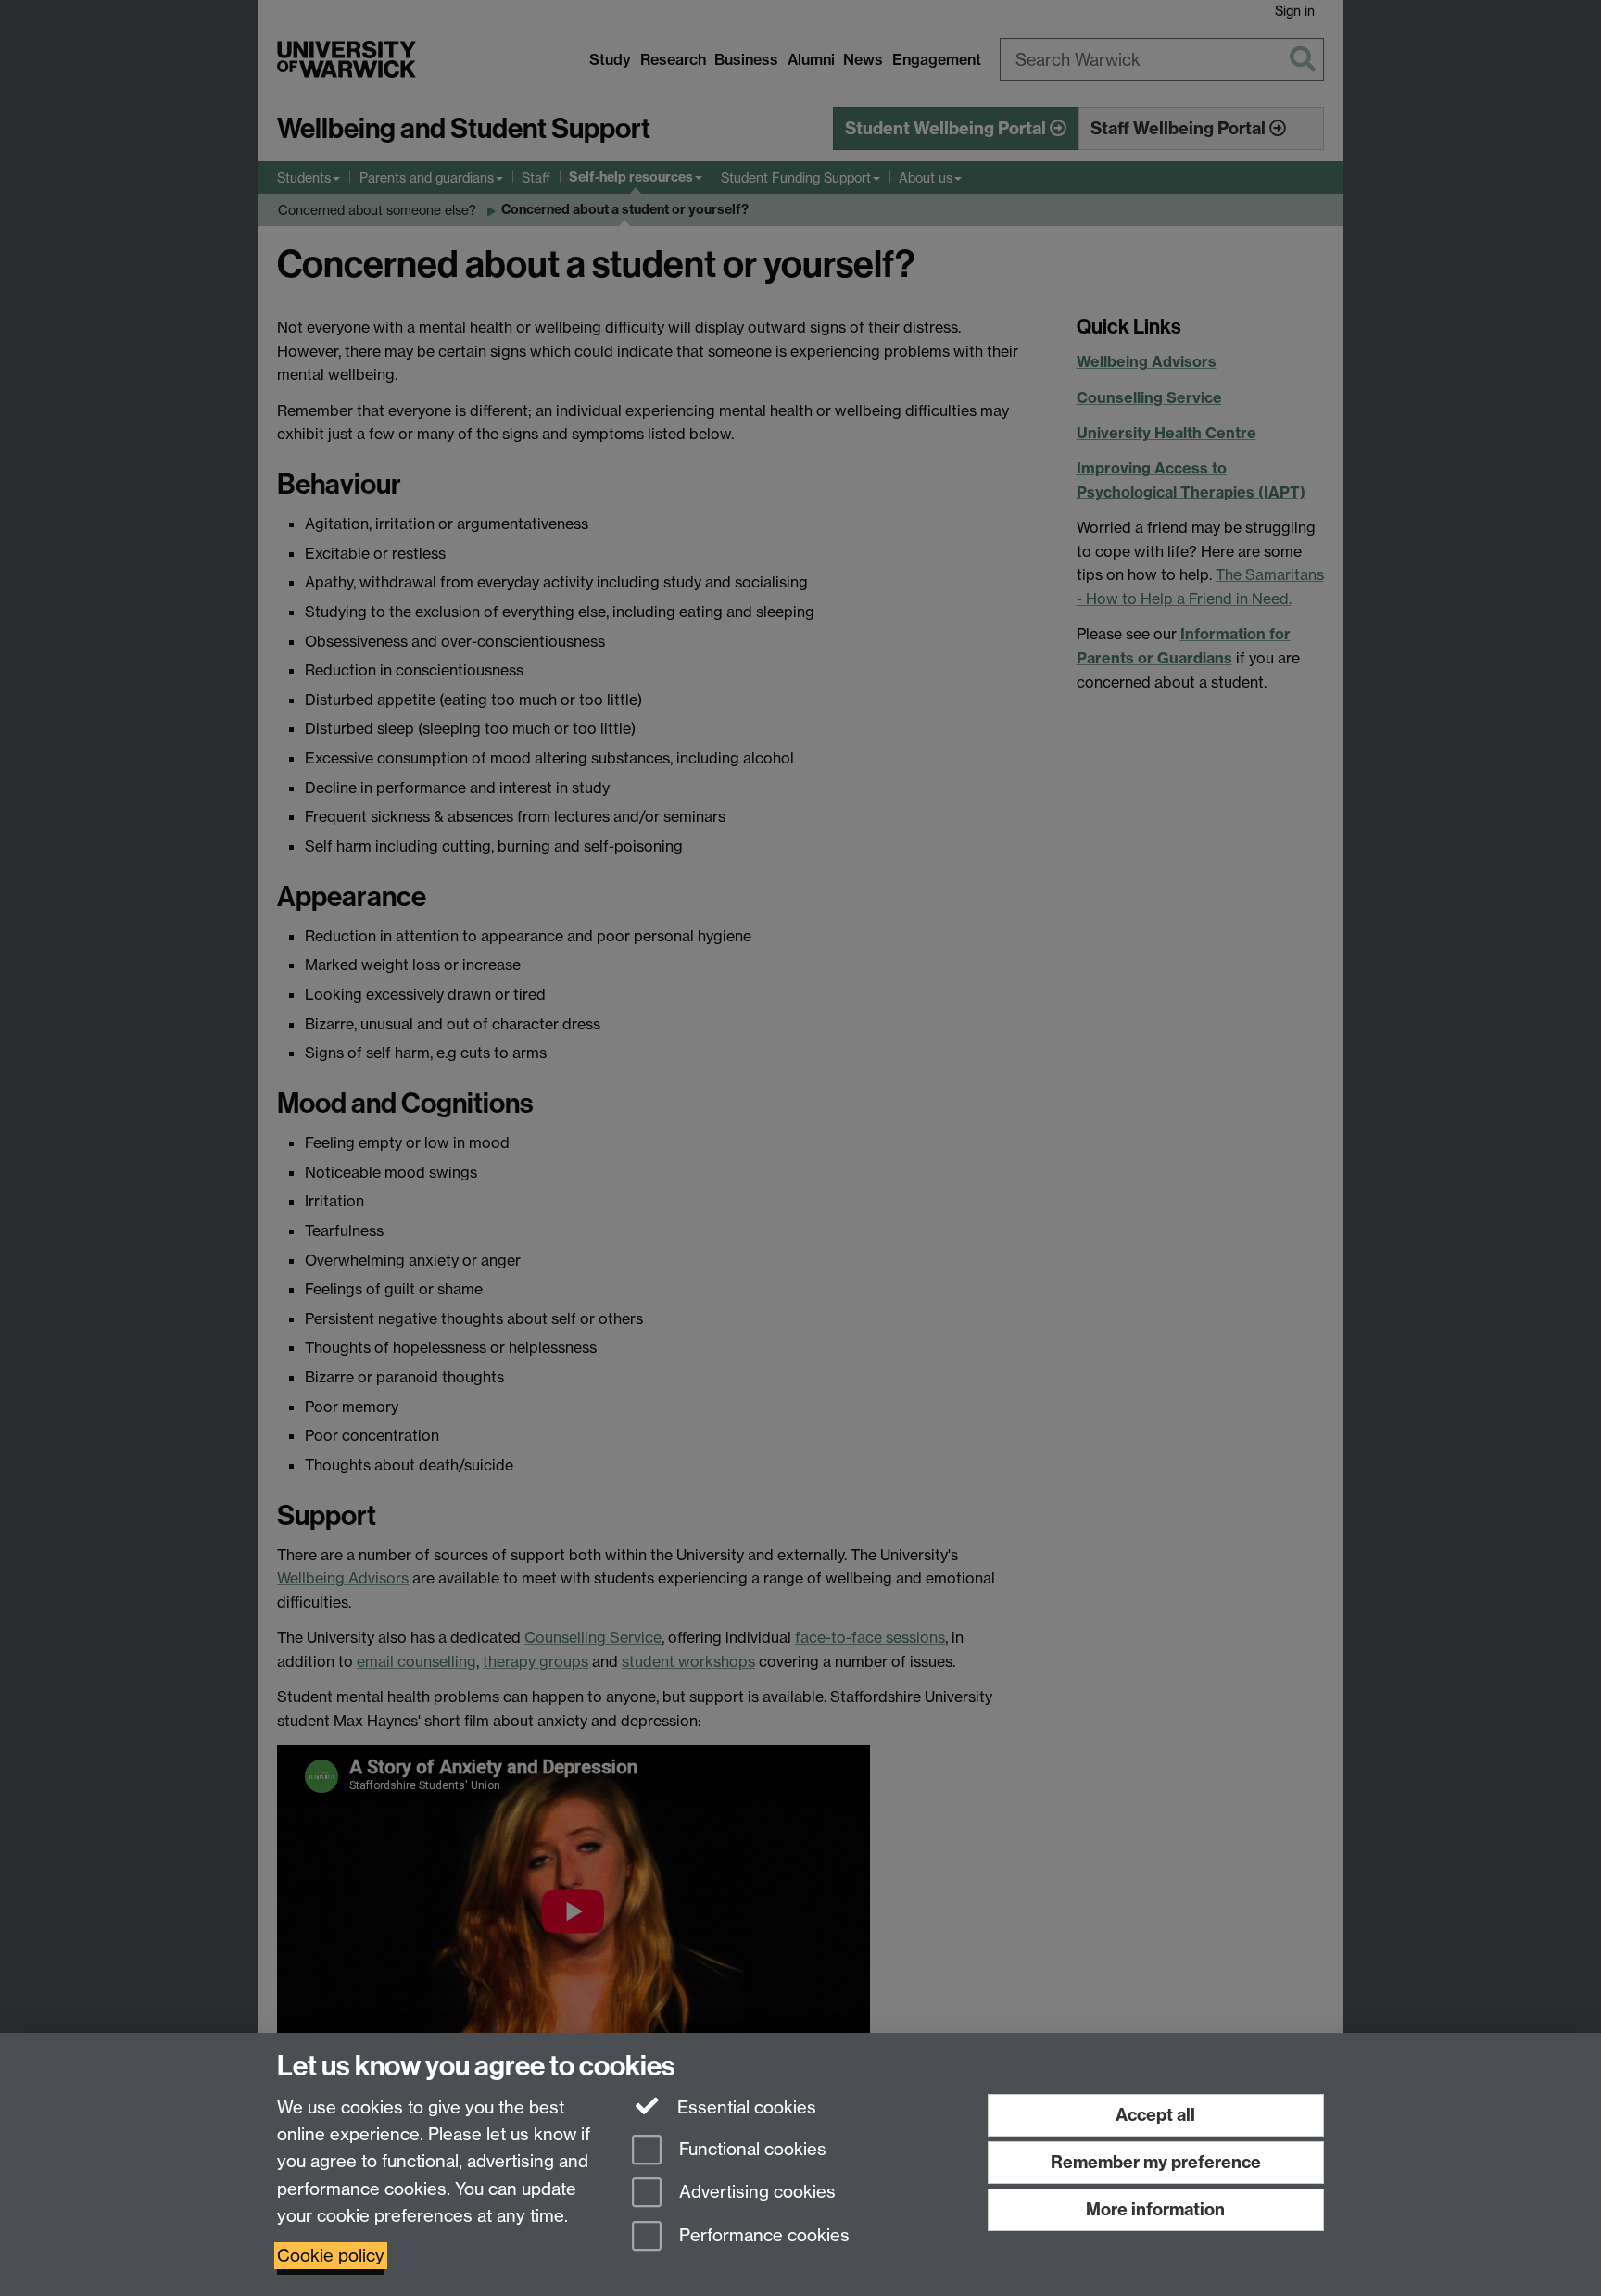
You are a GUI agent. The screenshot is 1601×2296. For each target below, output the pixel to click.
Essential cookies (744, 2107)
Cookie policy (331, 2256)
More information (1155, 2209)
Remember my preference (1156, 2162)
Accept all (1155, 2115)
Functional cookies (750, 2149)
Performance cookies (762, 2236)
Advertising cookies (755, 2193)
